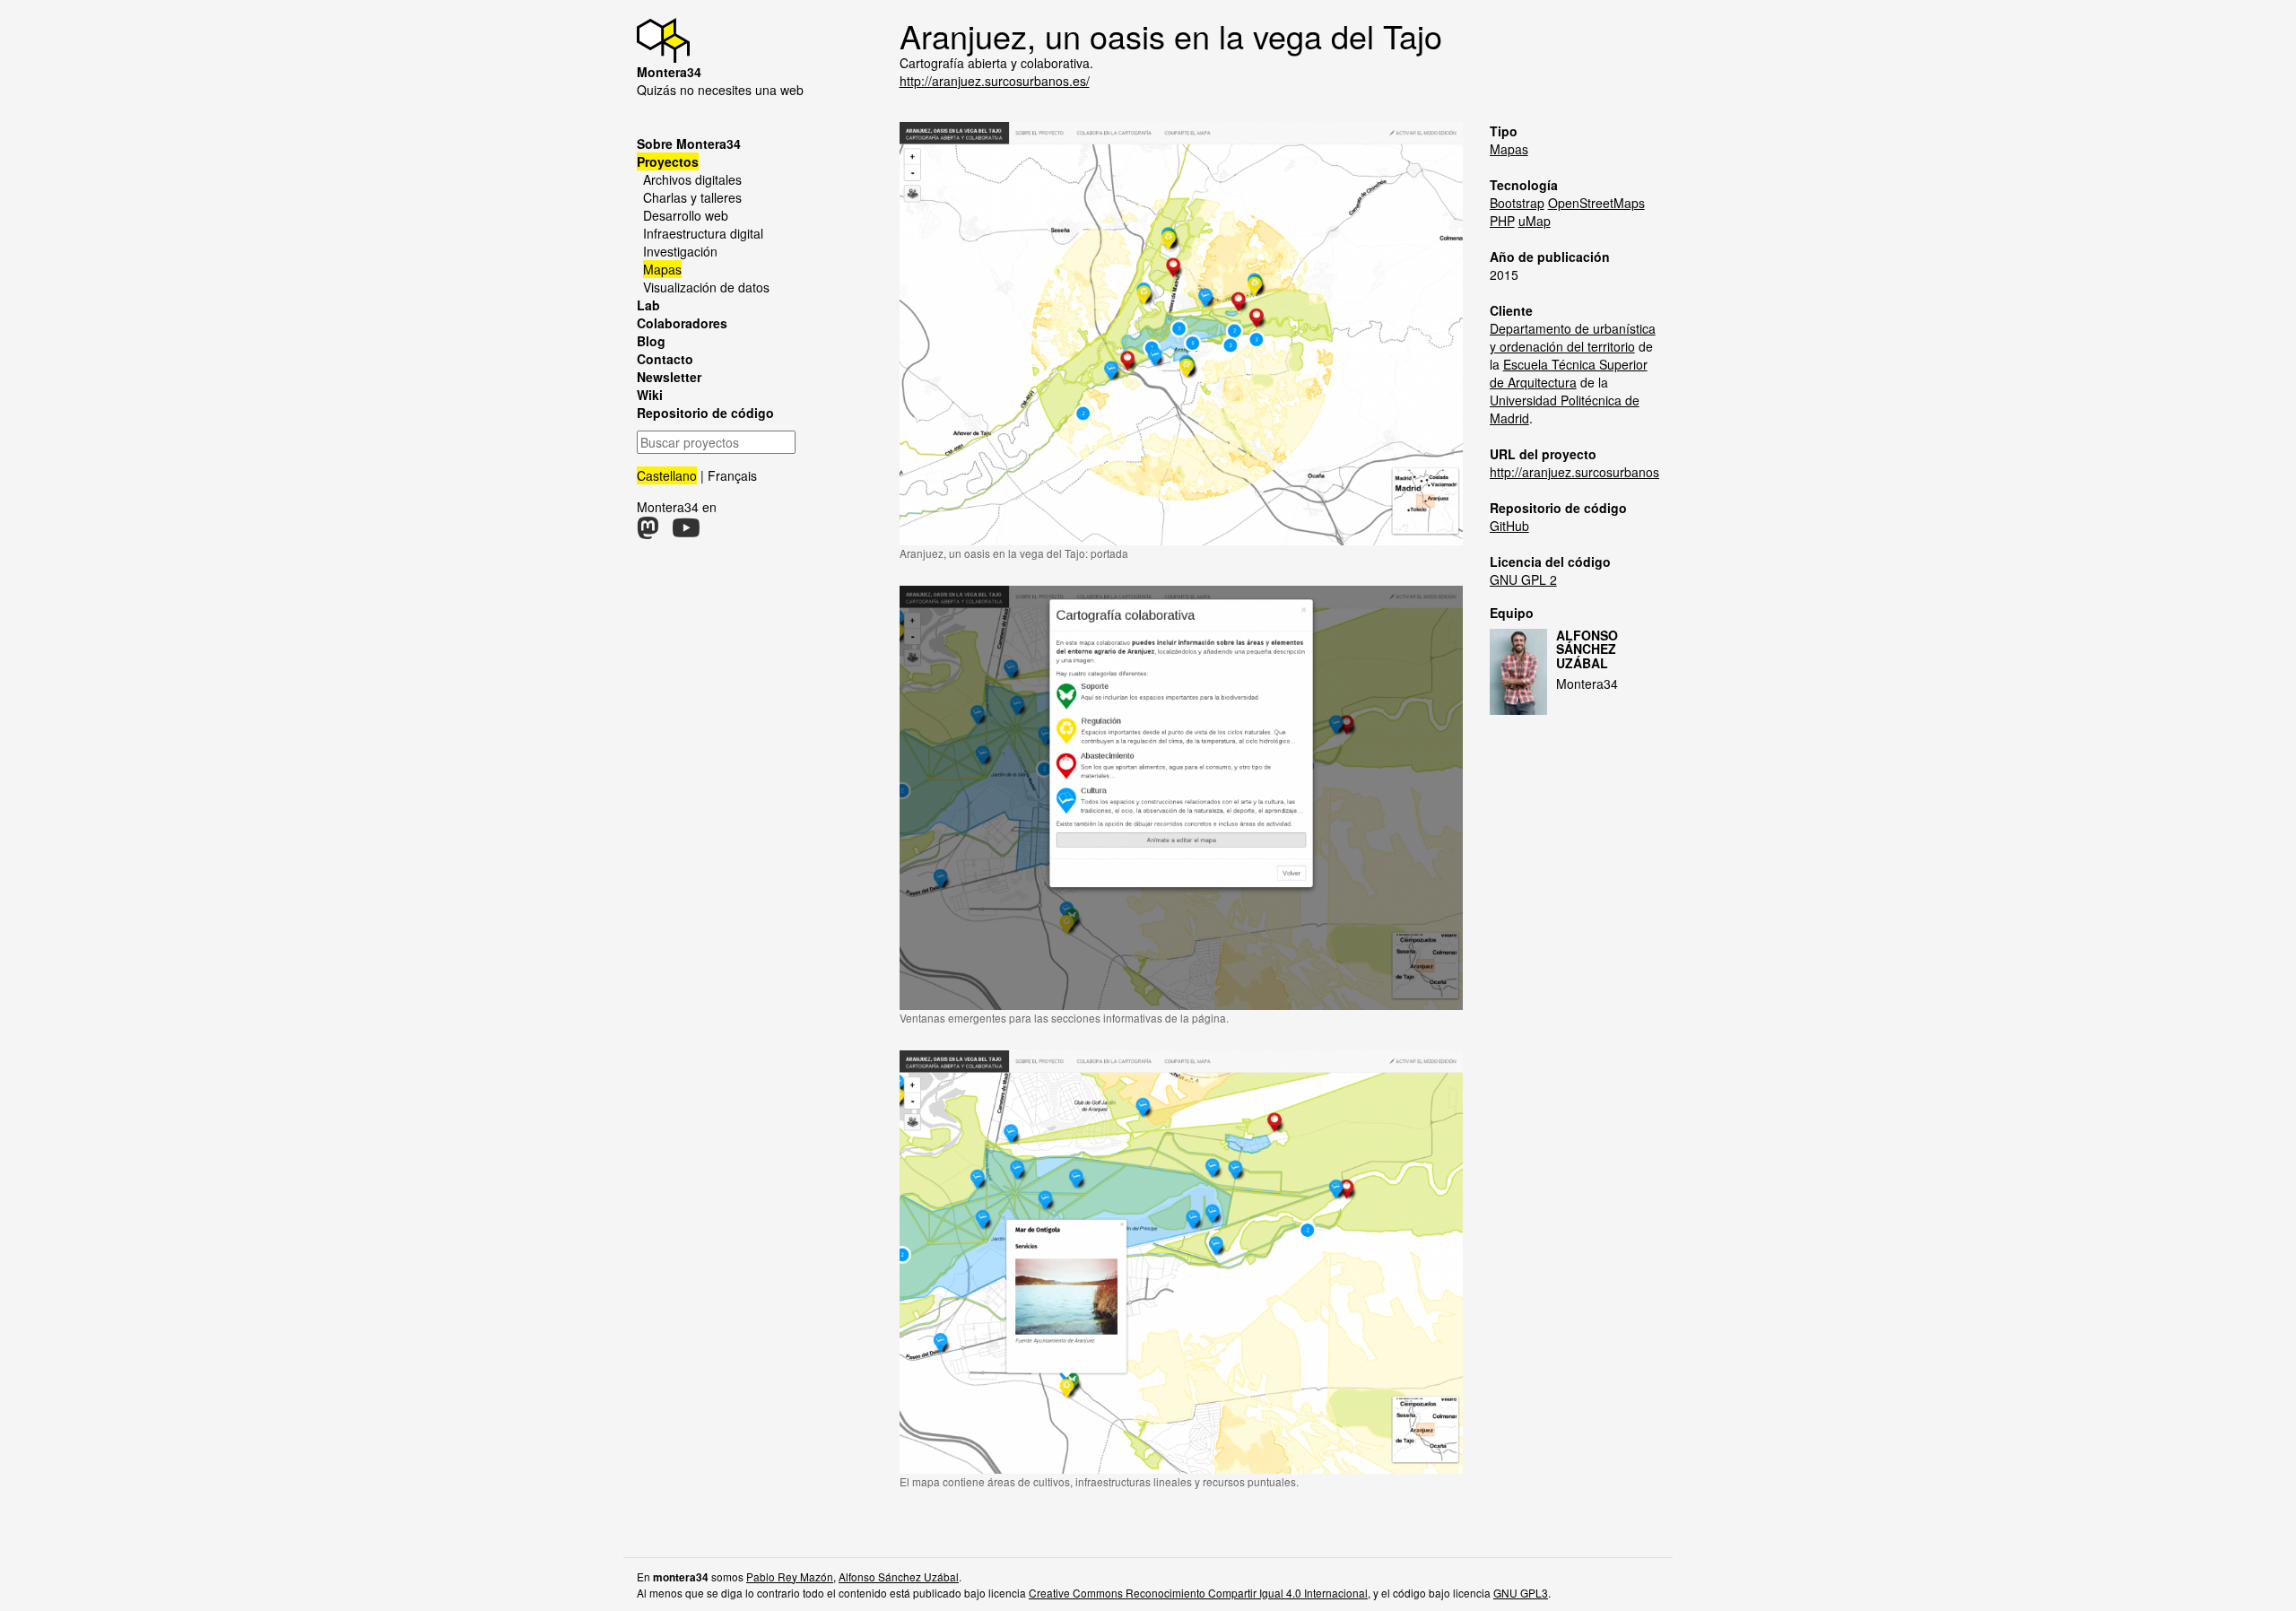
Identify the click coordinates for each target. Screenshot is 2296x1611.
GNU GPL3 (1521, 1593)
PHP (1502, 221)
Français (732, 475)
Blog (651, 341)
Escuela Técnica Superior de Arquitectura (1569, 373)
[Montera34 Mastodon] (648, 532)
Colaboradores (682, 323)
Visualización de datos (706, 287)
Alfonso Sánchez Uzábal (1587, 649)
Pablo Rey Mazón (790, 1576)
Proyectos (668, 161)
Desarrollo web (686, 215)
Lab (648, 305)
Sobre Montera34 (689, 144)
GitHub (1509, 526)
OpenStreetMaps (1596, 203)
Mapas (662, 269)
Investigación (680, 251)
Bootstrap (1517, 203)
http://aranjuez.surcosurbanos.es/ (995, 81)
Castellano (667, 475)
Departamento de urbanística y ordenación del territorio (1573, 337)
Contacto (665, 359)
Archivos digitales (692, 179)
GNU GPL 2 (1523, 579)
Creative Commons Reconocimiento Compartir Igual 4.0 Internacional (1198, 1593)
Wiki (650, 395)
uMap (1535, 221)
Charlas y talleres (692, 197)
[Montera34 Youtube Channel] (686, 532)
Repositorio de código (705, 413)
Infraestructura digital (703, 233)
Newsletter (669, 377)
